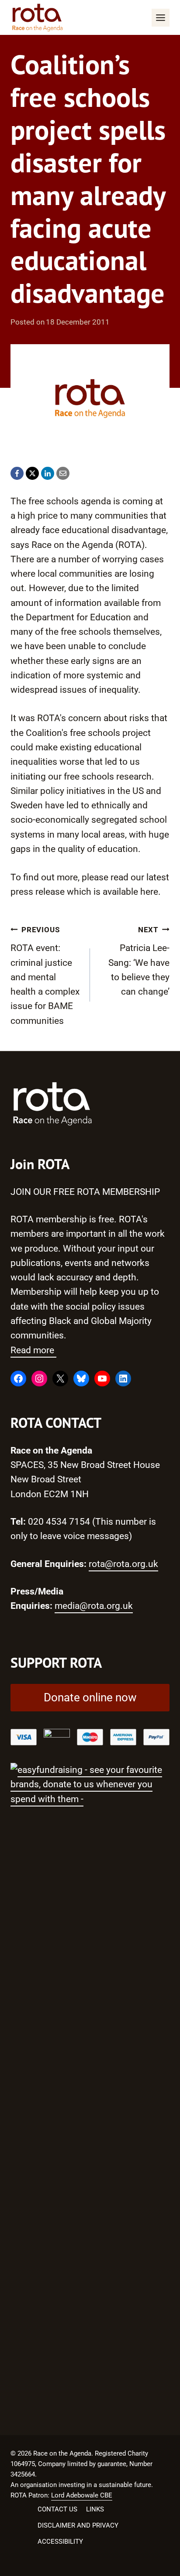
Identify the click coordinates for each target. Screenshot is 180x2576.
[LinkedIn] (48, 473)
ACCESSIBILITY (60, 2542)
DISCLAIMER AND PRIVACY (78, 2525)
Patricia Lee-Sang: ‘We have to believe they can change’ (139, 961)
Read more (33, 1350)
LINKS (95, 2509)
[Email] (63, 473)
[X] (32, 473)
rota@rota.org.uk (123, 1564)
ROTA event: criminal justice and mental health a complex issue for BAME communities (45, 976)
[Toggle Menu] (161, 18)
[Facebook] (17, 473)
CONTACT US (57, 2509)
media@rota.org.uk (94, 1606)
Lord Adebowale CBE (82, 2495)
